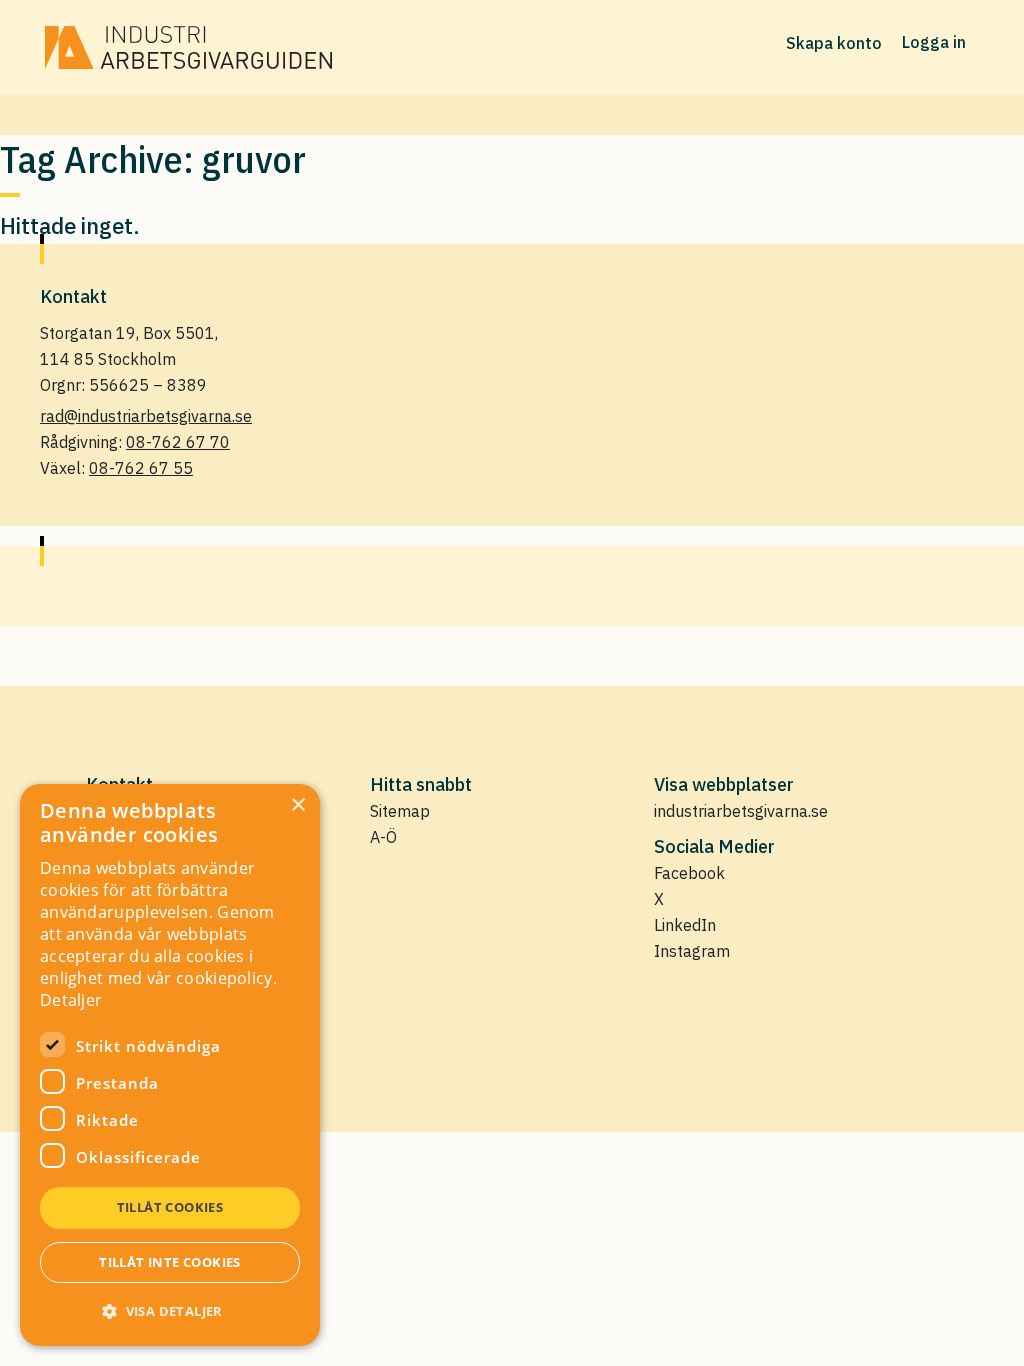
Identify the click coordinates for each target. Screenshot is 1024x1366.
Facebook (689, 873)
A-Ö (383, 837)
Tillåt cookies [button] (170, 1207)
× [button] (297, 805)
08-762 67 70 (178, 442)
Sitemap (400, 811)
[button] (170, 1311)
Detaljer (71, 1000)
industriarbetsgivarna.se (741, 811)
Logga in (934, 42)
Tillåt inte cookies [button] (170, 1262)
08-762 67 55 (141, 468)
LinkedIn (685, 925)
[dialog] (170, 1065)
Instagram (692, 951)
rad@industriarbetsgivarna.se (146, 416)
